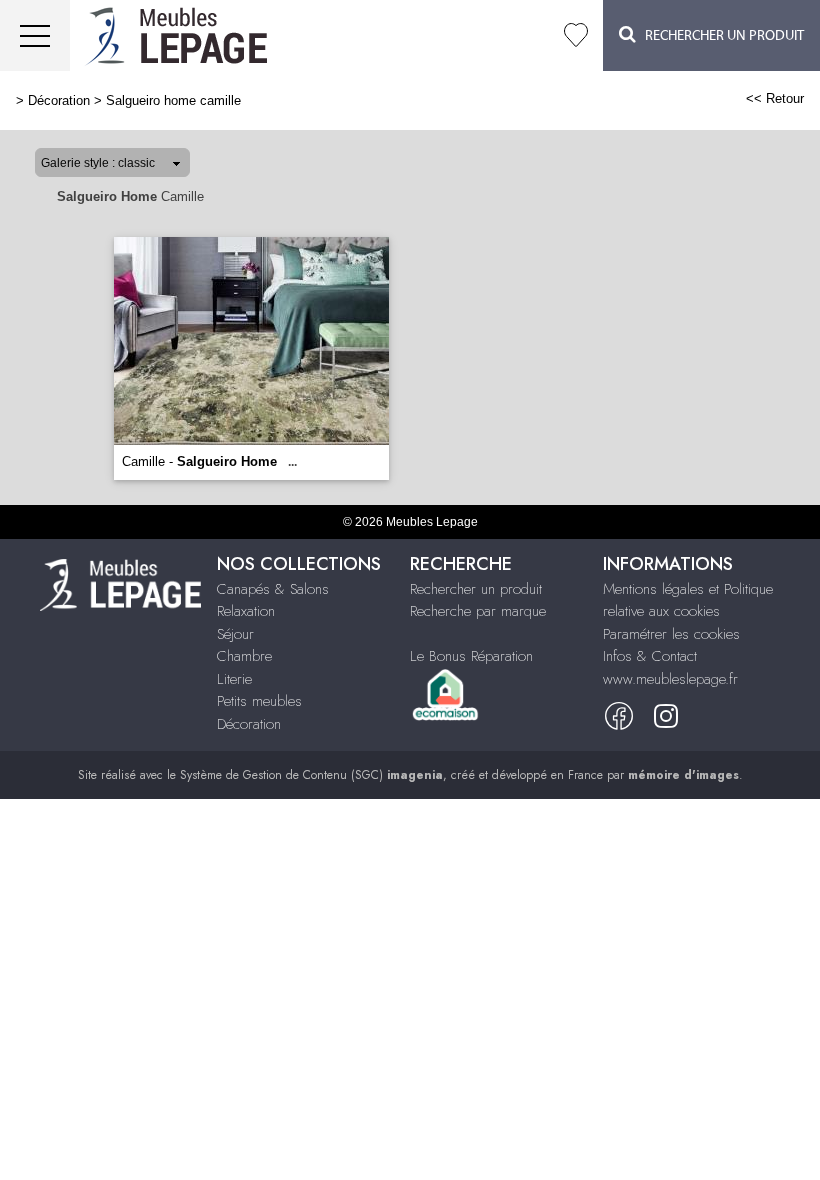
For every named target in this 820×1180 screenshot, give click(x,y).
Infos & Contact (650, 656)
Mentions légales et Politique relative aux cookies (688, 600)
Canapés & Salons (273, 589)
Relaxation (246, 611)
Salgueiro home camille (173, 100)
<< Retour (775, 98)
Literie (234, 679)
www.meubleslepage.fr (670, 679)
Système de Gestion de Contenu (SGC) (311, 775)
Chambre (244, 656)
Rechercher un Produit (720, 36)
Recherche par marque (478, 611)
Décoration (59, 100)
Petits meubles (259, 701)
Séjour (235, 634)
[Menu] (35, 35)
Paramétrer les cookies (671, 634)
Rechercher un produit (476, 589)
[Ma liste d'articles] (576, 35)
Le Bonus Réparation (471, 656)
